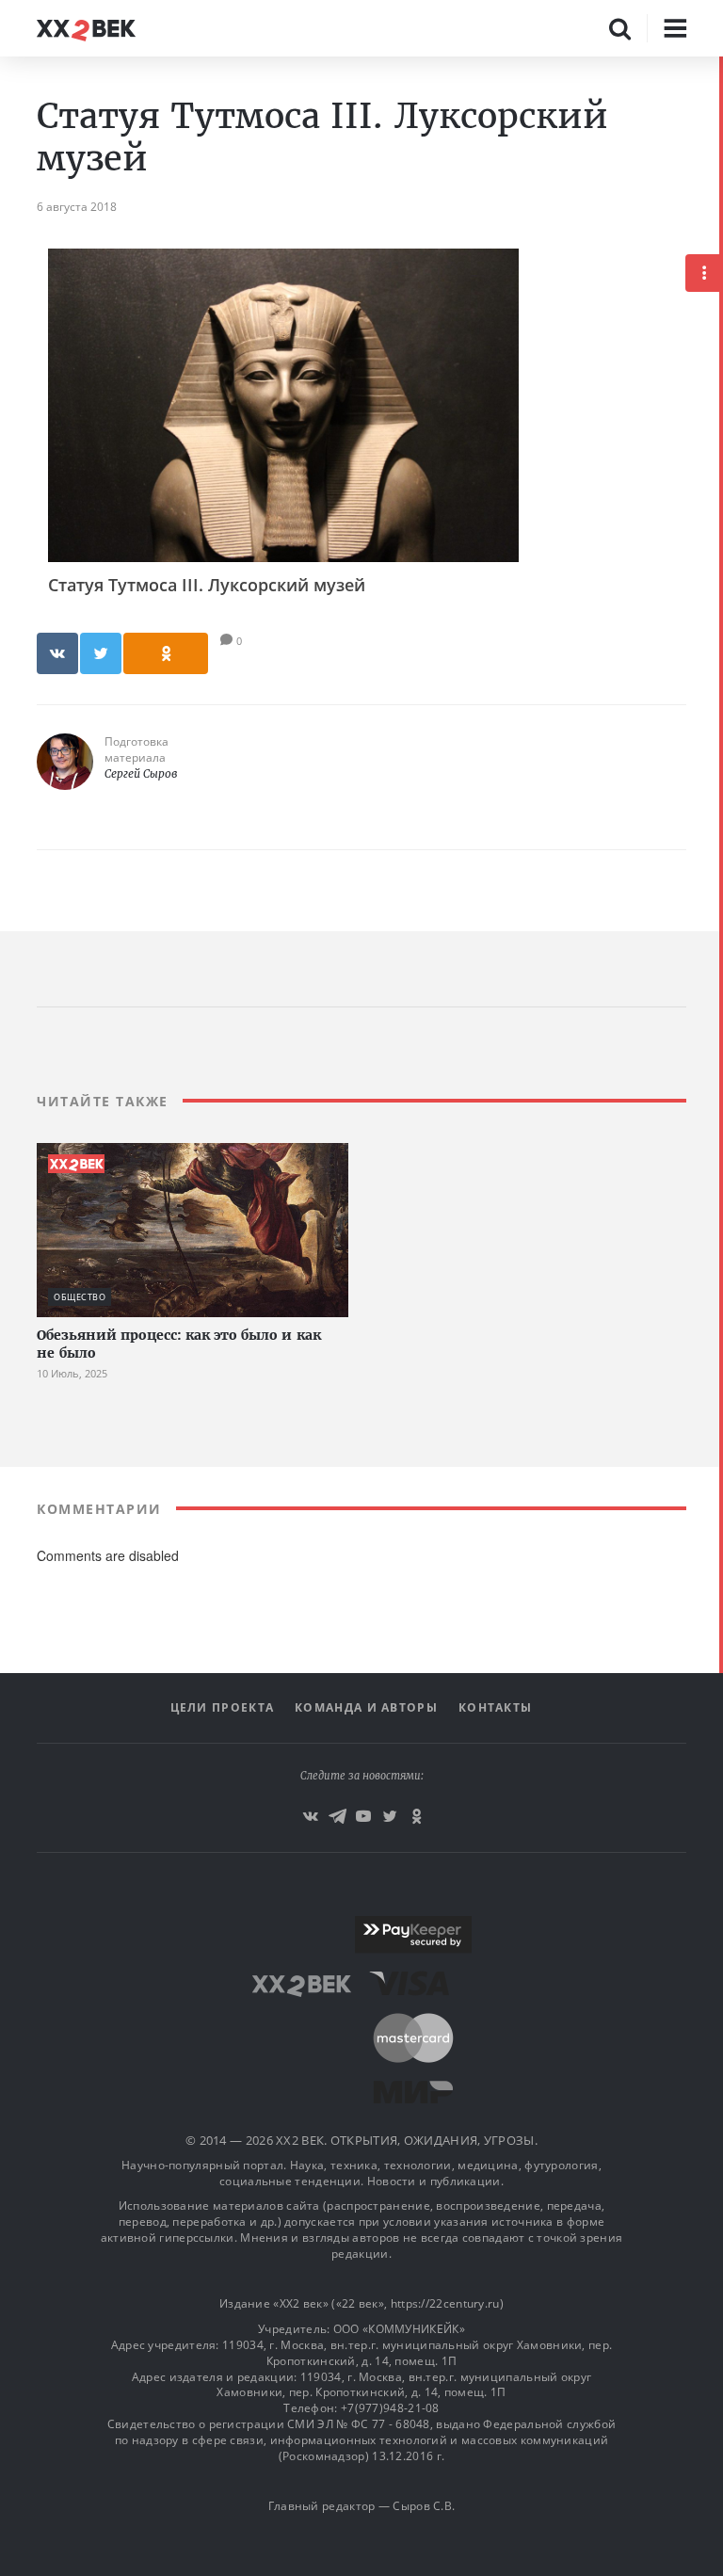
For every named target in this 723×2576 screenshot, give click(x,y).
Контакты (495, 1707)
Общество (80, 1297)
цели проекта (223, 1707)
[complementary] (721, 1316)
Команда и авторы (366, 1707)
